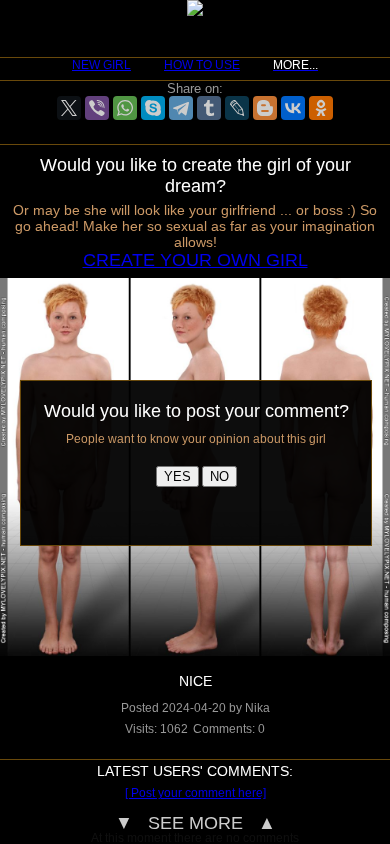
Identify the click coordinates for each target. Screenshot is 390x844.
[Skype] (153, 108)
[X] (69, 108)
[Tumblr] (209, 108)
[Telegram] (181, 108)
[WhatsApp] (125, 108)
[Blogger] (265, 108)
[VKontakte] (293, 108)
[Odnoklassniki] (321, 108)
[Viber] (97, 108)
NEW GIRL (101, 65)
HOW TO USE (202, 65)
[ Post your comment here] (195, 793)
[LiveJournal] (237, 108)
